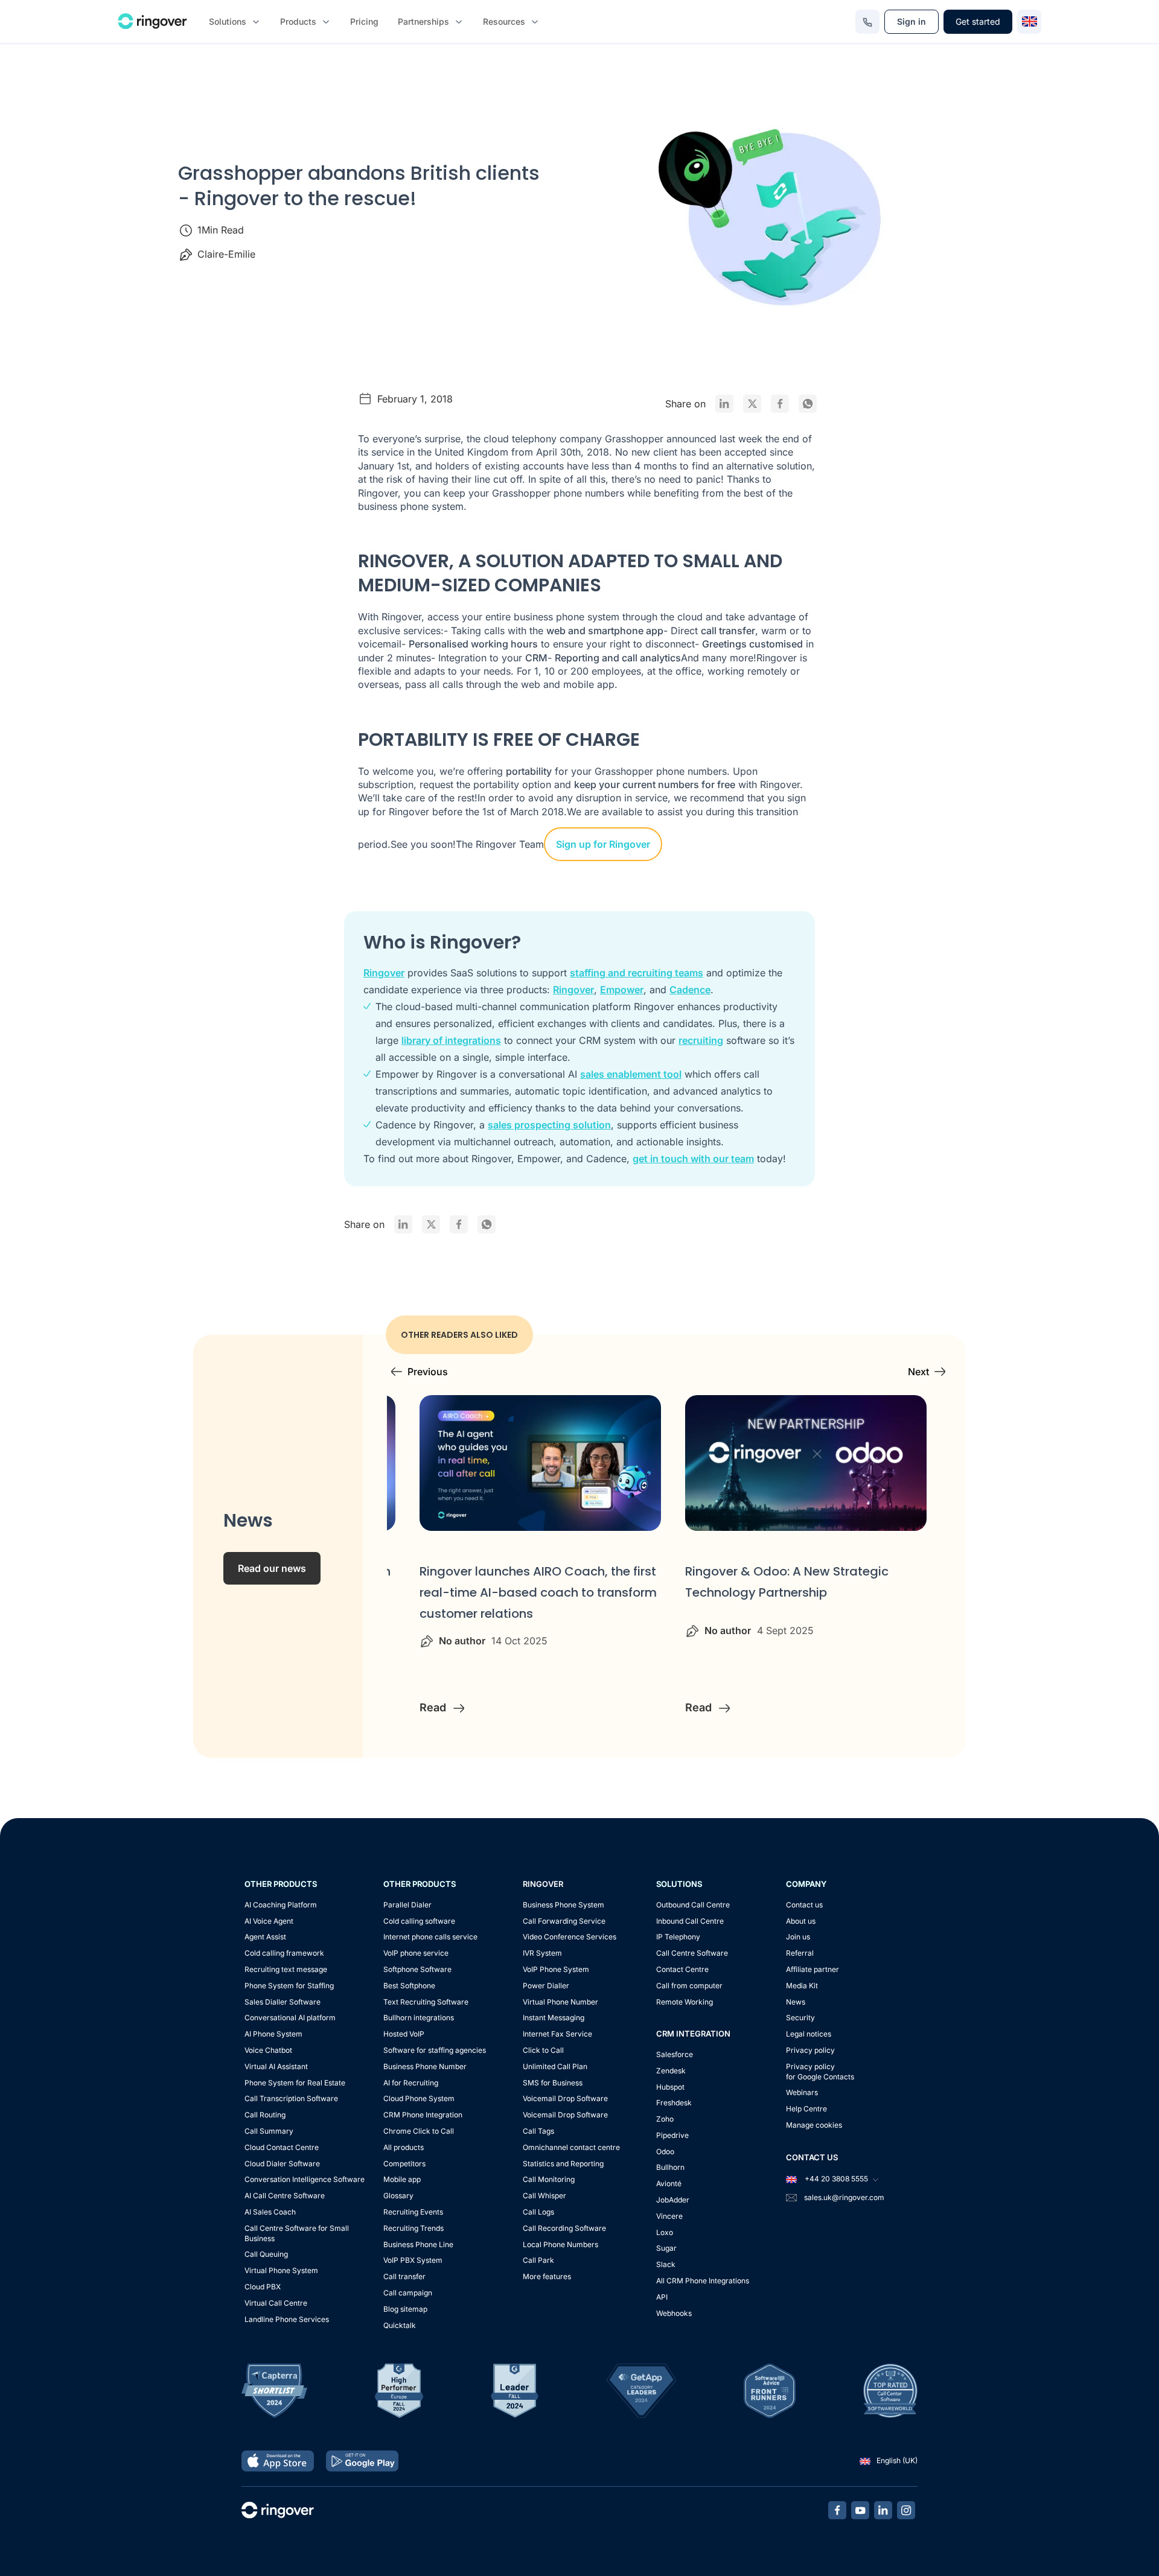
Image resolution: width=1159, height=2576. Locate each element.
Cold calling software (419, 1921)
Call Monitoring (549, 2179)
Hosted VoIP (404, 2034)
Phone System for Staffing (289, 1986)
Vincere (669, 2216)
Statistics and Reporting (563, 2164)
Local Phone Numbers (560, 2244)
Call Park (538, 2260)
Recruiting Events (413, 2212)
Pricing (364, 21)
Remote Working (685, 2002)
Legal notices (809, 2034)
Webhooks (674, 2313)
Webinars (802, 2092)
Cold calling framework (284, 1953)
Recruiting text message (286, 1969)
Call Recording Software (564, 2228)
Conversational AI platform (290, 2018)
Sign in (912, 21)
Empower (622, 990)
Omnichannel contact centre (571, 2147)
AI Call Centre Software (285, 2196)
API (662, 2297)
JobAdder (673, 2200)
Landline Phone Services (287, 2319)
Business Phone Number (425, 2066)
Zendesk (671, 2071)
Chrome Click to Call (419, 2131)
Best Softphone (409, 1986)
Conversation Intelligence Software (305, 2179)
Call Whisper (544, 2196)
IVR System (542, 1953)
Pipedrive (672, 2135)
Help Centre (806, 2109)
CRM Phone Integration (423, 2115)
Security (800, 2018)
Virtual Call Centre (276, 2303)
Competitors (404, 2164)
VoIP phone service (416, 1953)
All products (404, 2147)
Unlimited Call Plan (555, 2066)
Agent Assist (265, 1937)
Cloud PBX (263, 2287)
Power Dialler (546, 1986)
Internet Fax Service (557, 2034)
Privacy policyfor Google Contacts (820, 2072)
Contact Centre (682, 1969)
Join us (798, 1937)
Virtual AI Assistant (276, 2066)
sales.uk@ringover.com (844, 2197)
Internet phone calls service (430, 1937)
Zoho (665, 2119)
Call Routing (265, 2115)
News (796, 2002)
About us (801, 1921)
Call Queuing (266, 2254)
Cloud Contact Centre (282, 2147)
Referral (800, 1953)
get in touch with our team (693, 1159)
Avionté (669, 2183)
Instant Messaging (554, 2018)
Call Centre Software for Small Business (297, 2233)
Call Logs (538, 2212)
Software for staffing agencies (435, 2050)
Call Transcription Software (291, 2098)
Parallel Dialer (407, 1905)
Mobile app (402, 2179)
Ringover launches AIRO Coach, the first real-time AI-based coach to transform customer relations (538, 1592)
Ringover (384, 973)
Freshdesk (674, 2103)
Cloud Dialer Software (282, 2164)
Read (434, 1707)
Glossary (398, 2196)
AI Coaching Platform (281, 1905)
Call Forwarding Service (564, 1921)
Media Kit (802, 1986)
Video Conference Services (570, 1937)
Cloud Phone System (419, 2098)
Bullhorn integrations (419, 2018)
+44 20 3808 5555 (835, 2179)
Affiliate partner (813, 1969)
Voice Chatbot (268, 2050)
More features (547, 2276)
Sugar (666, 2248)
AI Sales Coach (270, 2212)
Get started (978, 21)
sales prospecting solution (549, 1125)
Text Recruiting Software (426, 2002)
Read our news (272, 1568)
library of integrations (451, 1040)
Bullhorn (670, 2167)
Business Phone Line (418, 2244)
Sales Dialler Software (283, 2002)
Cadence (690, 990)
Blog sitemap (405, 2309)
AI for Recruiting (411, 2083)
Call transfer (404, 2276)
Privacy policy (810, 2050)
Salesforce (675, 2054)
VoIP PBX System (413, 2260)
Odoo (665, 2151)
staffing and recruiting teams (637, 973)
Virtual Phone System (281, 2270)
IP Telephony (678, 1937)
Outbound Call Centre (693, 1905)
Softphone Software (417, 1969)
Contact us (804, 1905)
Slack (666, 2264)
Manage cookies (814, 2125)
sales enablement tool (631, 1074)
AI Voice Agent (269, 1921)
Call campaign (408, 2293)
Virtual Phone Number (560, 2002)
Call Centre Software (692, 1953)
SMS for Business (553, 2083)
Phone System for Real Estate (295, 2083)
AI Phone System (273, 2034)
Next (918, 1372)
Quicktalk (400, 2325)
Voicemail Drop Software (565, 2098)
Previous (428, 1372)
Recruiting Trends (413, 2228)
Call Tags (538, 2131)
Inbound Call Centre (690, 1921)
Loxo (665, 2232)
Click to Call (543, 2050)
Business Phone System (564, 1905)
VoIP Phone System (556, 1969)
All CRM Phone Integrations (703, 2281)
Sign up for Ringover (603, 844)
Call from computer (689, 1986)
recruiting (701, 1040)
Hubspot (670, 2087)
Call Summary (269, 2131)
